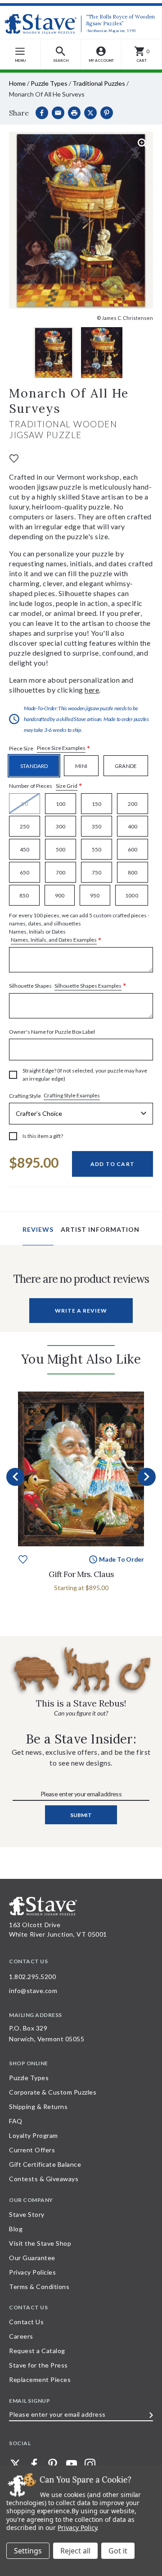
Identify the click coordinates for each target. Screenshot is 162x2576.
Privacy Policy (77, 2527)
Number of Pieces (46, 786)
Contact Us (26, 2322)
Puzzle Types (49, 83)
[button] (61, 54)
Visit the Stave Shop (40, 2243)
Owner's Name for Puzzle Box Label (52, 1032)
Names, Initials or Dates (79, 928)
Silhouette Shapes (68, 986)
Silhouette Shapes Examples (88, 986)
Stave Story (27, 2214)
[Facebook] (42, 113)
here (92, 690)
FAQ (16, 2121)
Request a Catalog (37, 2351)
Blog (16, 2229)
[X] (90, 113)
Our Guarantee (32, 2258)
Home (17, 83)
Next (147, 1477)
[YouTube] (72, 2464)
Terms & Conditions (39, 2287)
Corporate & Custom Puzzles (53, 2092)
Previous (15, 1477)
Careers (21, 2336)
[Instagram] (90, 2464)
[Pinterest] (107, 113)
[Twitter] (15, 2464)
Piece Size (50, 748)
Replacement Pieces (40, 2379)
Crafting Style (54, 1096)
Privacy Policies (32, 2272)
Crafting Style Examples (72, 1095)
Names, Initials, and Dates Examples (54, 940)
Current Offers (32, 2150)
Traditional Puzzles (99, 83)
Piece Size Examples (61, 748)
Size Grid (67, 786)
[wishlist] (14, 458)
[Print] (74, 113)
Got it (118, 2551)
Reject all (75, 2551)
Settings (28, 2551)
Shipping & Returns (38, 2107)
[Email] (58, 113)
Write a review (81, 1311)
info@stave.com (33, 1991)
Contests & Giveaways (44, 2179)
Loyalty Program (34, 2135)
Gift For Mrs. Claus (81, 1574)
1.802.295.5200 (32, 1977)
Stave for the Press (38, 2365)
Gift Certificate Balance (45, 2164)
